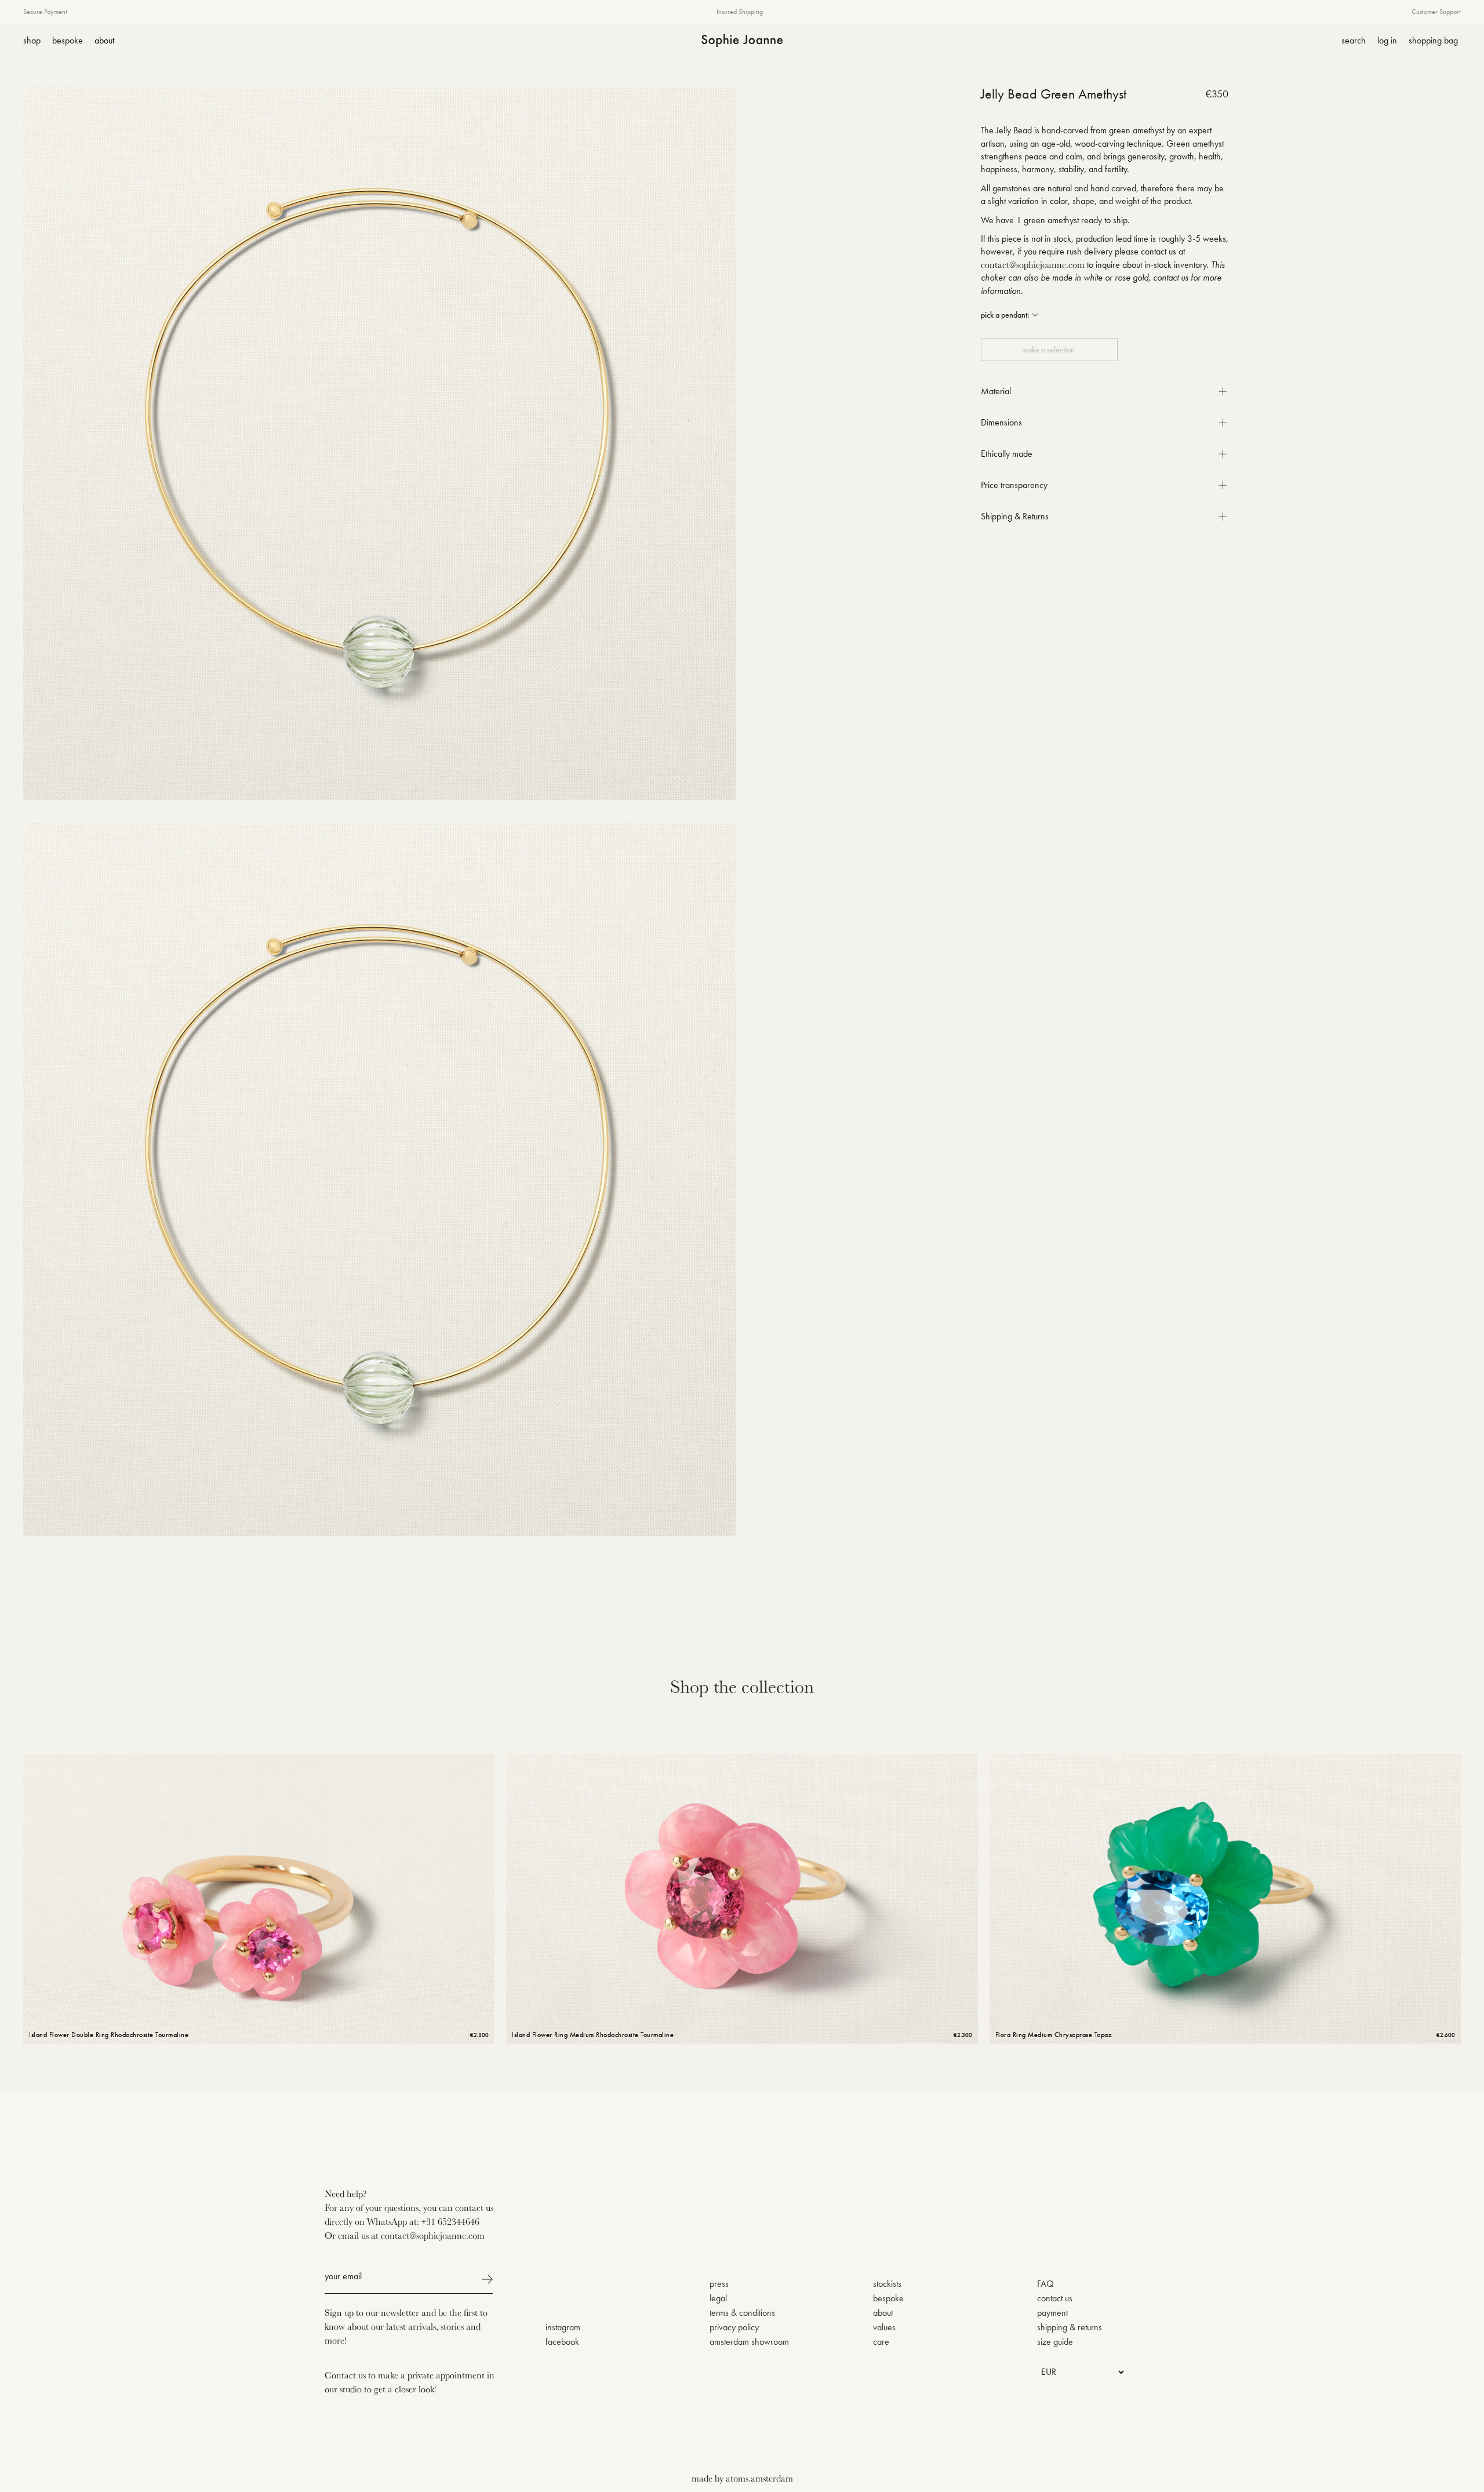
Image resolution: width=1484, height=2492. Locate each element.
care (881, 2342)
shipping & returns (1070, 2327)
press (719, 2284)
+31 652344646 (450, 2221)
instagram (563, 2327)
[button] (1010, 315)
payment (1052, 2313)
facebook (562, 2342)
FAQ (1045, 2284)
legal (718, 2298)
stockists (887, 2284)
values (884, 2327)
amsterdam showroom (749, 2342)
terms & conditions (742, 2313)
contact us (1055, 2298)
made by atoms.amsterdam (742, 2478)
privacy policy (734, 2327)
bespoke (888, 2298)
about (883, 2313)
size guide (1055, 2342)
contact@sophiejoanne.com (1033, 264)
